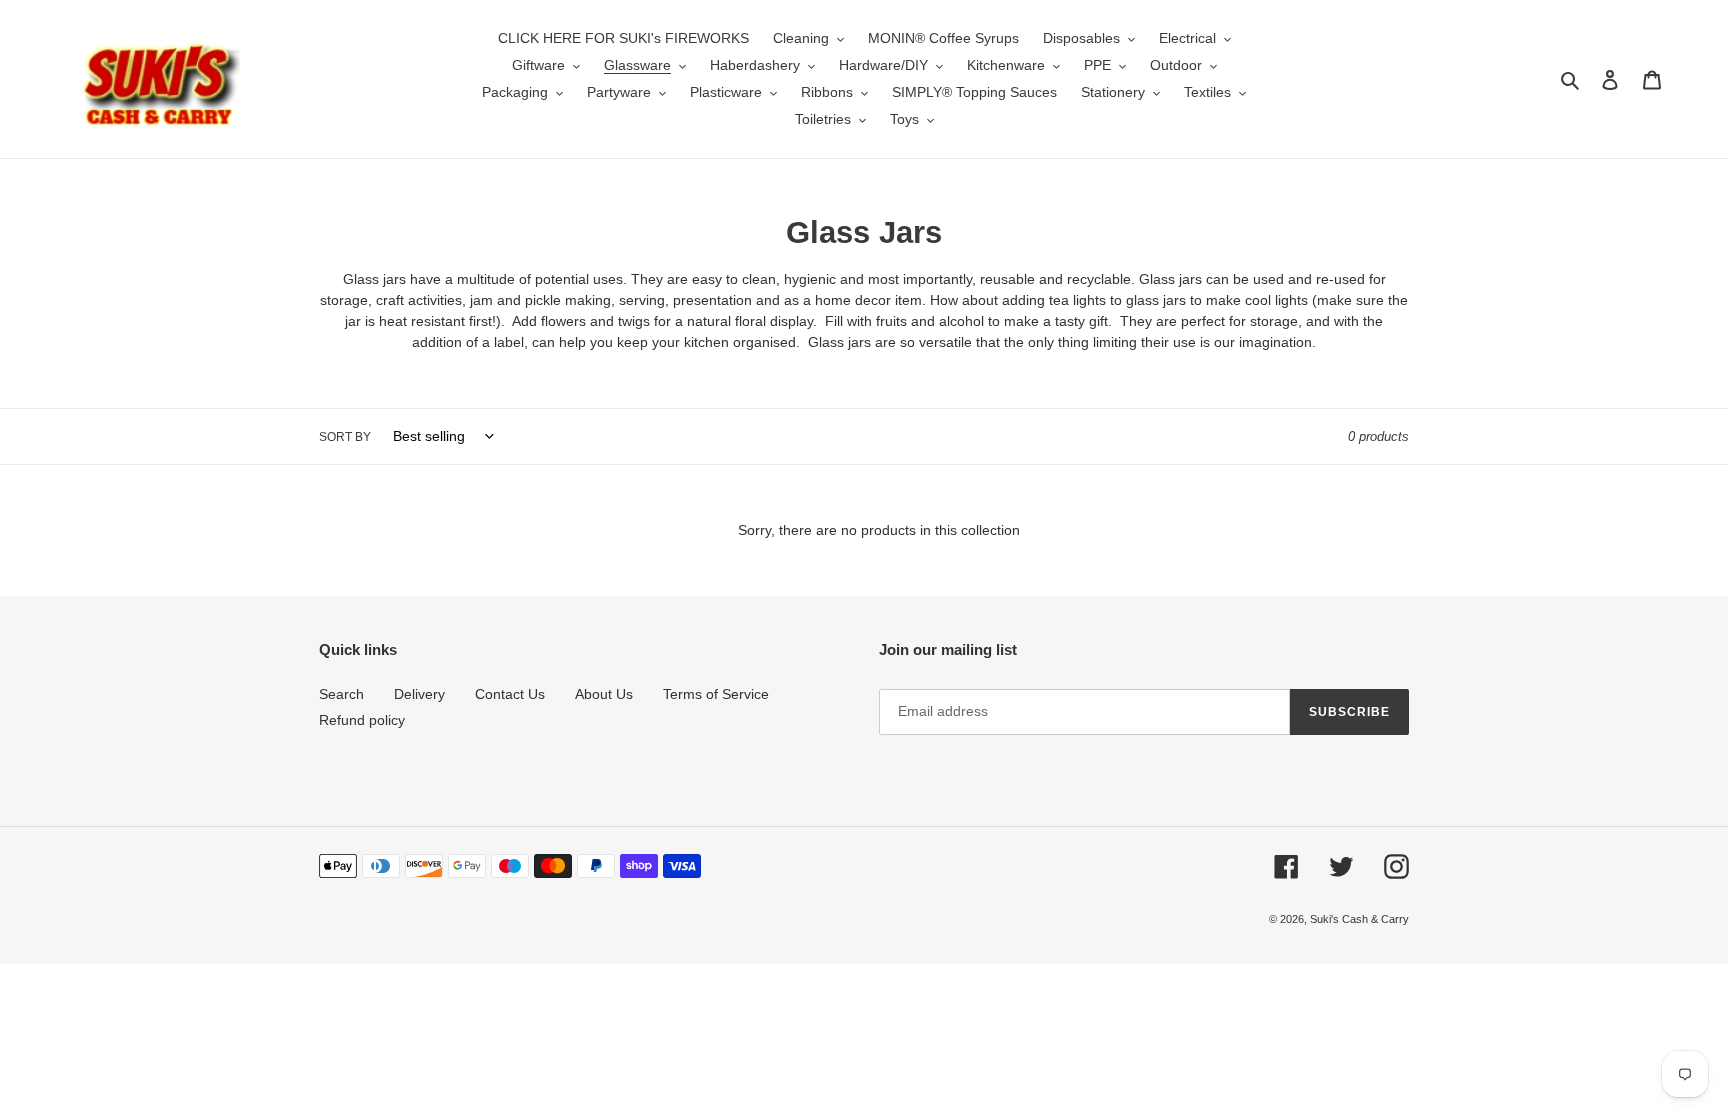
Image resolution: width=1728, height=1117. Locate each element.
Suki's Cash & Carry (1359, 919)
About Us (604, 694)
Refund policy (362, 720)
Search (341, 694)
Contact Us (510, 694)
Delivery (419, 694)
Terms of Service (716, 694)
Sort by (345, 437)
